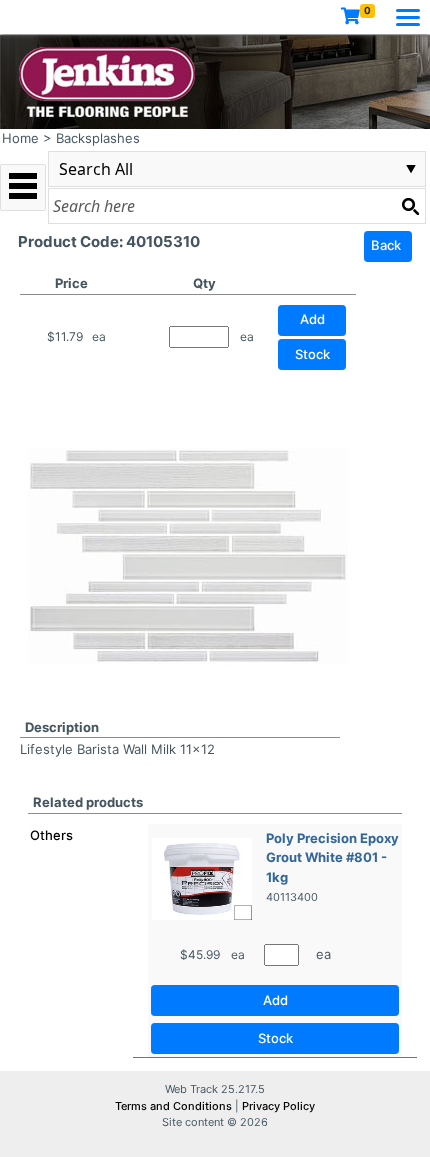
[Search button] (410, 206)
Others (51, 835)
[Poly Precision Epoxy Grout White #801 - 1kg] (202, 877)
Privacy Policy (278, 1106)
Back (386, 245)
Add (275, 1000)
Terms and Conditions (175, 1106)
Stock (312, 354)
